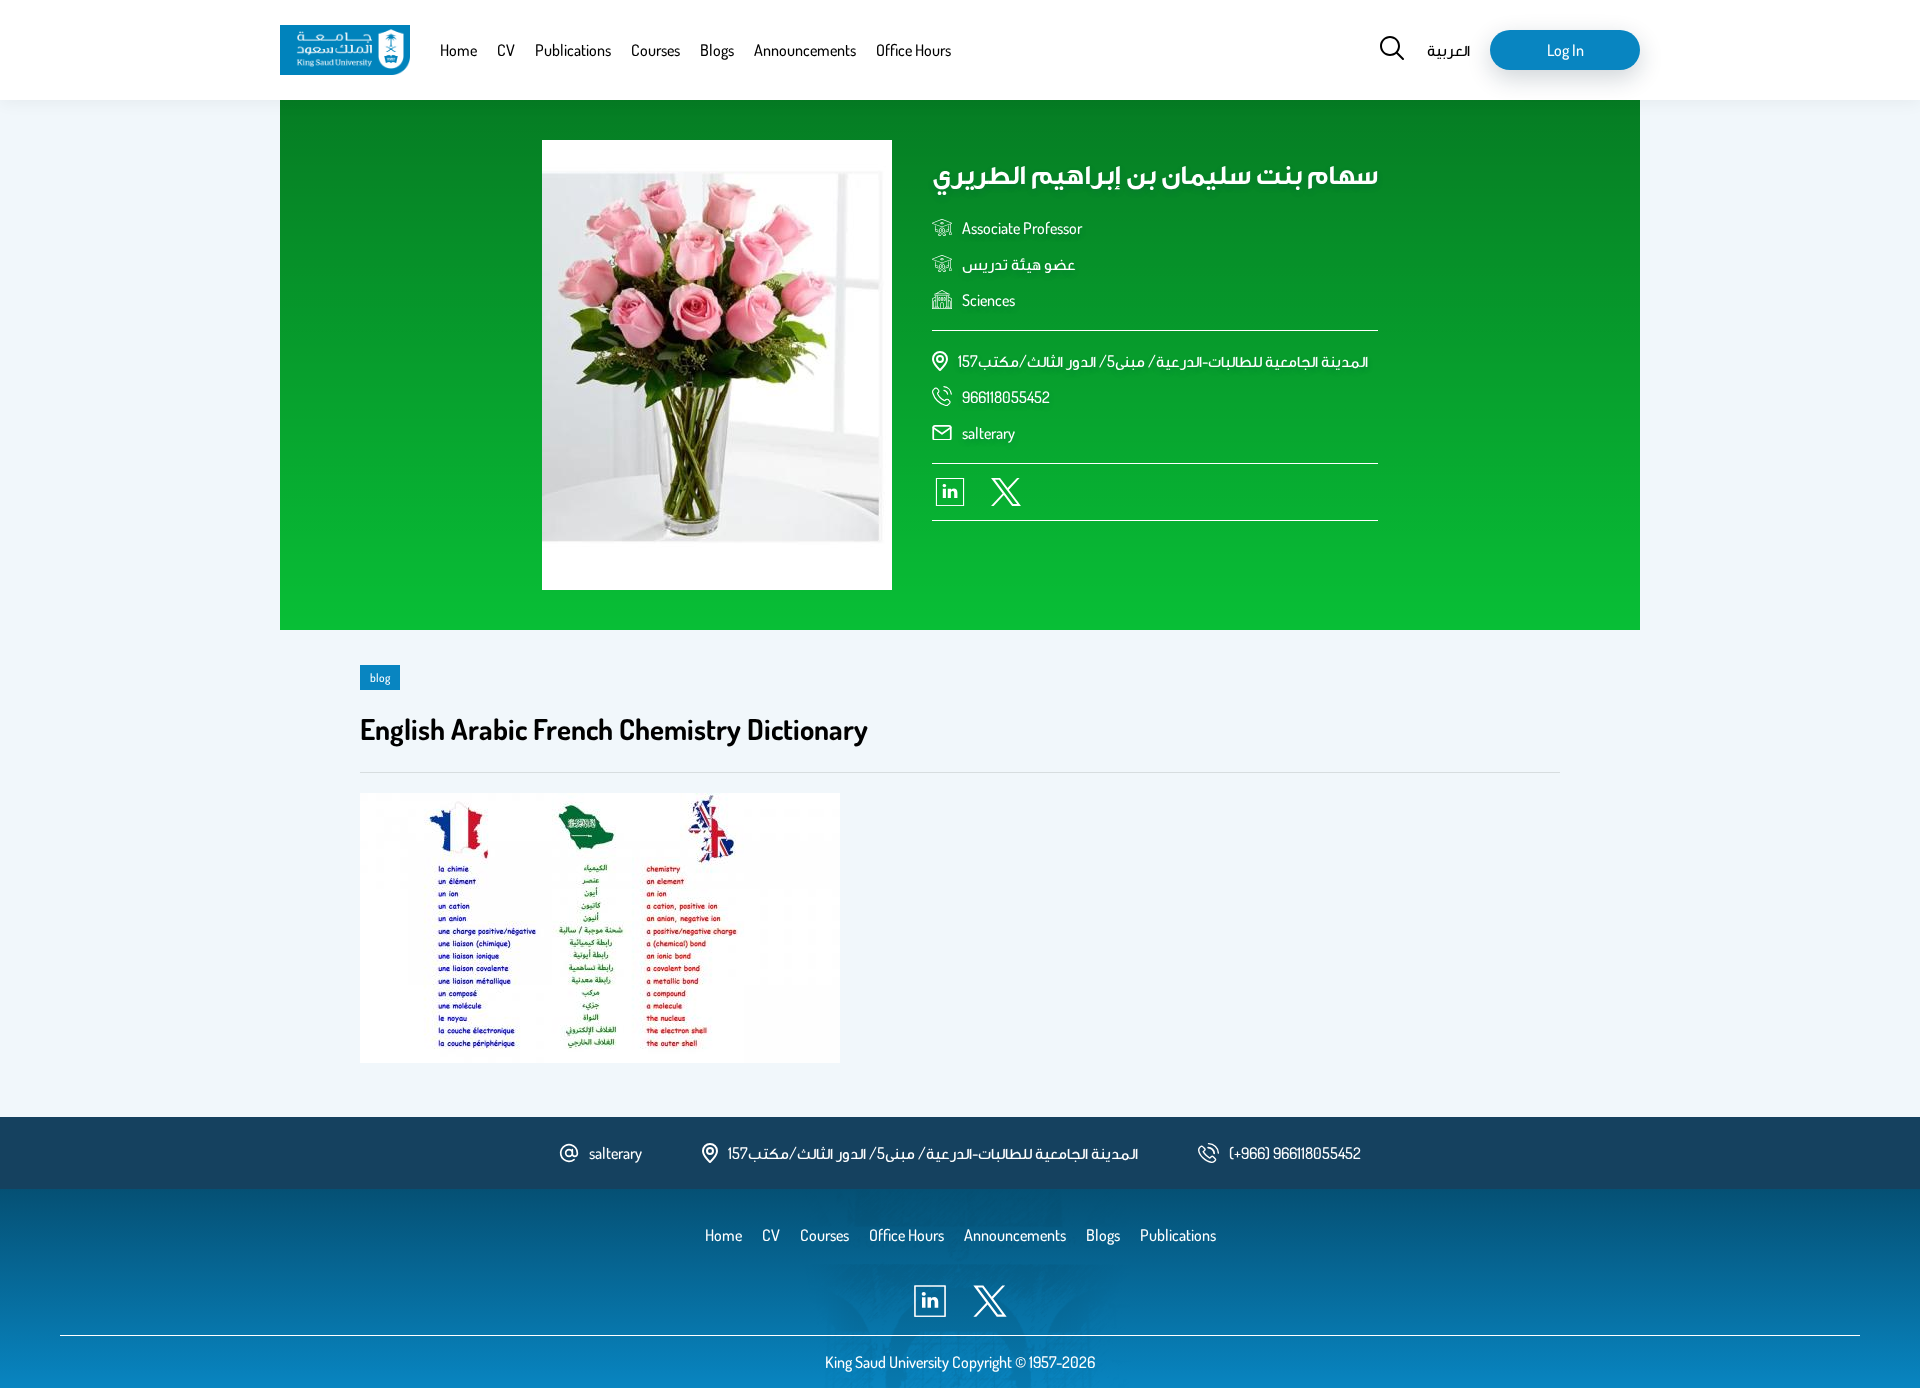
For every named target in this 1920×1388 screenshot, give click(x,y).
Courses (655, 50)
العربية (1448, 50)
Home (458, 50)
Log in (1565, 50)
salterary (988, 433)
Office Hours (913, 50)
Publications (573, 50)
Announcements (805, 50)
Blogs (717, 50)
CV (506, 50)
